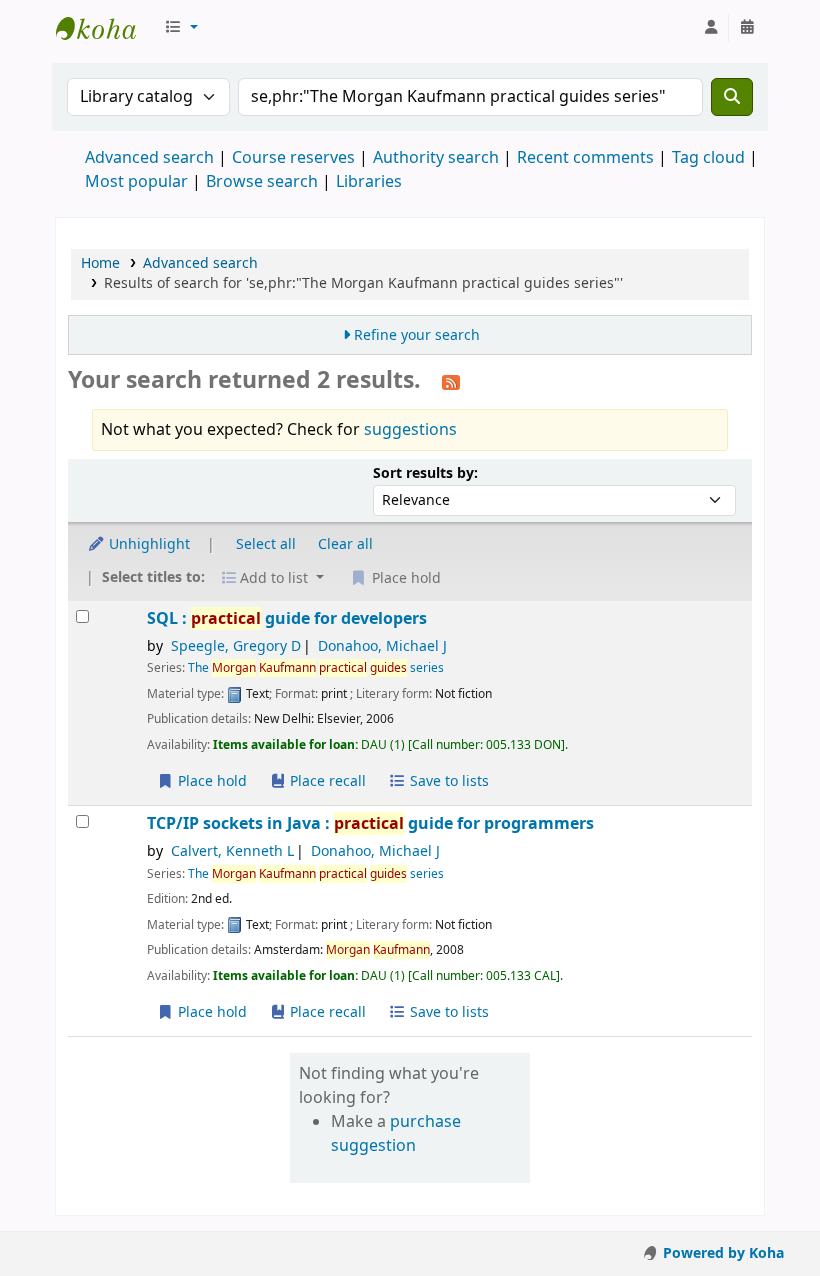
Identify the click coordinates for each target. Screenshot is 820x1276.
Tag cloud (708, 158)
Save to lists (447, 781)
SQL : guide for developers (287, 618)
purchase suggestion (396, 1134)
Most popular (136, 182)
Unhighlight (147, 544)
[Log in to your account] (711, 28)
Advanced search (149, 158)
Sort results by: (425, 473)
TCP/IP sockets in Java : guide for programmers (370, 823)
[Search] (732, 97)
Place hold (210, 781)
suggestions (410, 430)
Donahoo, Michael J (382, 646)
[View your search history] (747, 28)
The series (316, 668)
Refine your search (417, 335)
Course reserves (293, 158)
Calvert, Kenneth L (232, 851)
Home (100, 263)
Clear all (345, 544)
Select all (266, 544)
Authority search (436, 158)
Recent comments (585, 158)
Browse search (262, 182)
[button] (181, 28)
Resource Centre (106, 28)
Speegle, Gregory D (236, 646)
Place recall (326, 781)
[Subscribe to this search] (451, 382)
